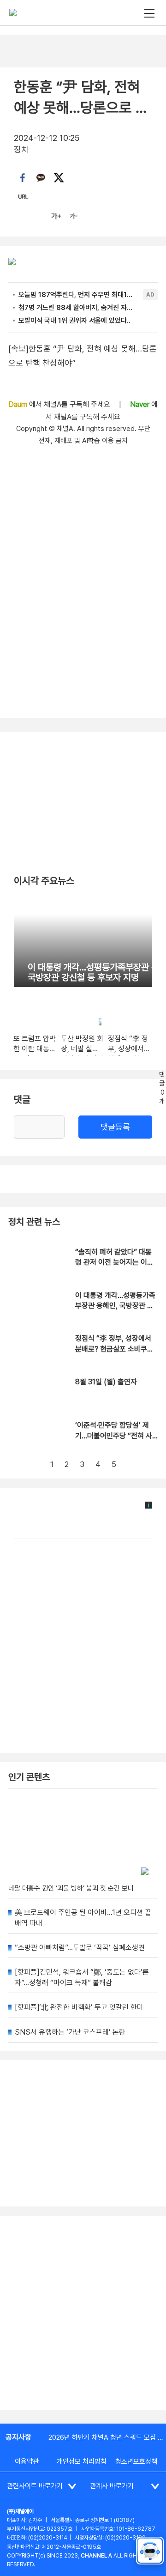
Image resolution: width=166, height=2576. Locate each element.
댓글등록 (115, 1127)
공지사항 (18, 2437)
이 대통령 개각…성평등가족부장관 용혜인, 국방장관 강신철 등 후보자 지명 (115, 1306)
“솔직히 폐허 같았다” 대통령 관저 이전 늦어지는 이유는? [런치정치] (114, 1262)
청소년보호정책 (136, 2461)
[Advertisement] (83, 2313)
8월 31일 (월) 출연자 (106, 1382)
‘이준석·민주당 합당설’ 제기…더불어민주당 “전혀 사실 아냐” (114, 1436)
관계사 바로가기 (112, 2486)
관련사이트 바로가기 (35, 2486)
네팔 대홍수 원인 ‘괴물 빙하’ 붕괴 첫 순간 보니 (71, 1888)
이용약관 (27, 2461)
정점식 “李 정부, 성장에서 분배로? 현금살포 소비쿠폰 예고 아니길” (114, 1349)
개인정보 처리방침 (82, 2461)
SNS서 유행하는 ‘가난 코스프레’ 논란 (70, 2032)
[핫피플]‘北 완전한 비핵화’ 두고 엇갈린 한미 (79, 2007)
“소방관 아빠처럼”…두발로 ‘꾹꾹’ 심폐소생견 (80, 1948)
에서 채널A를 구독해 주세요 (60, 404)
